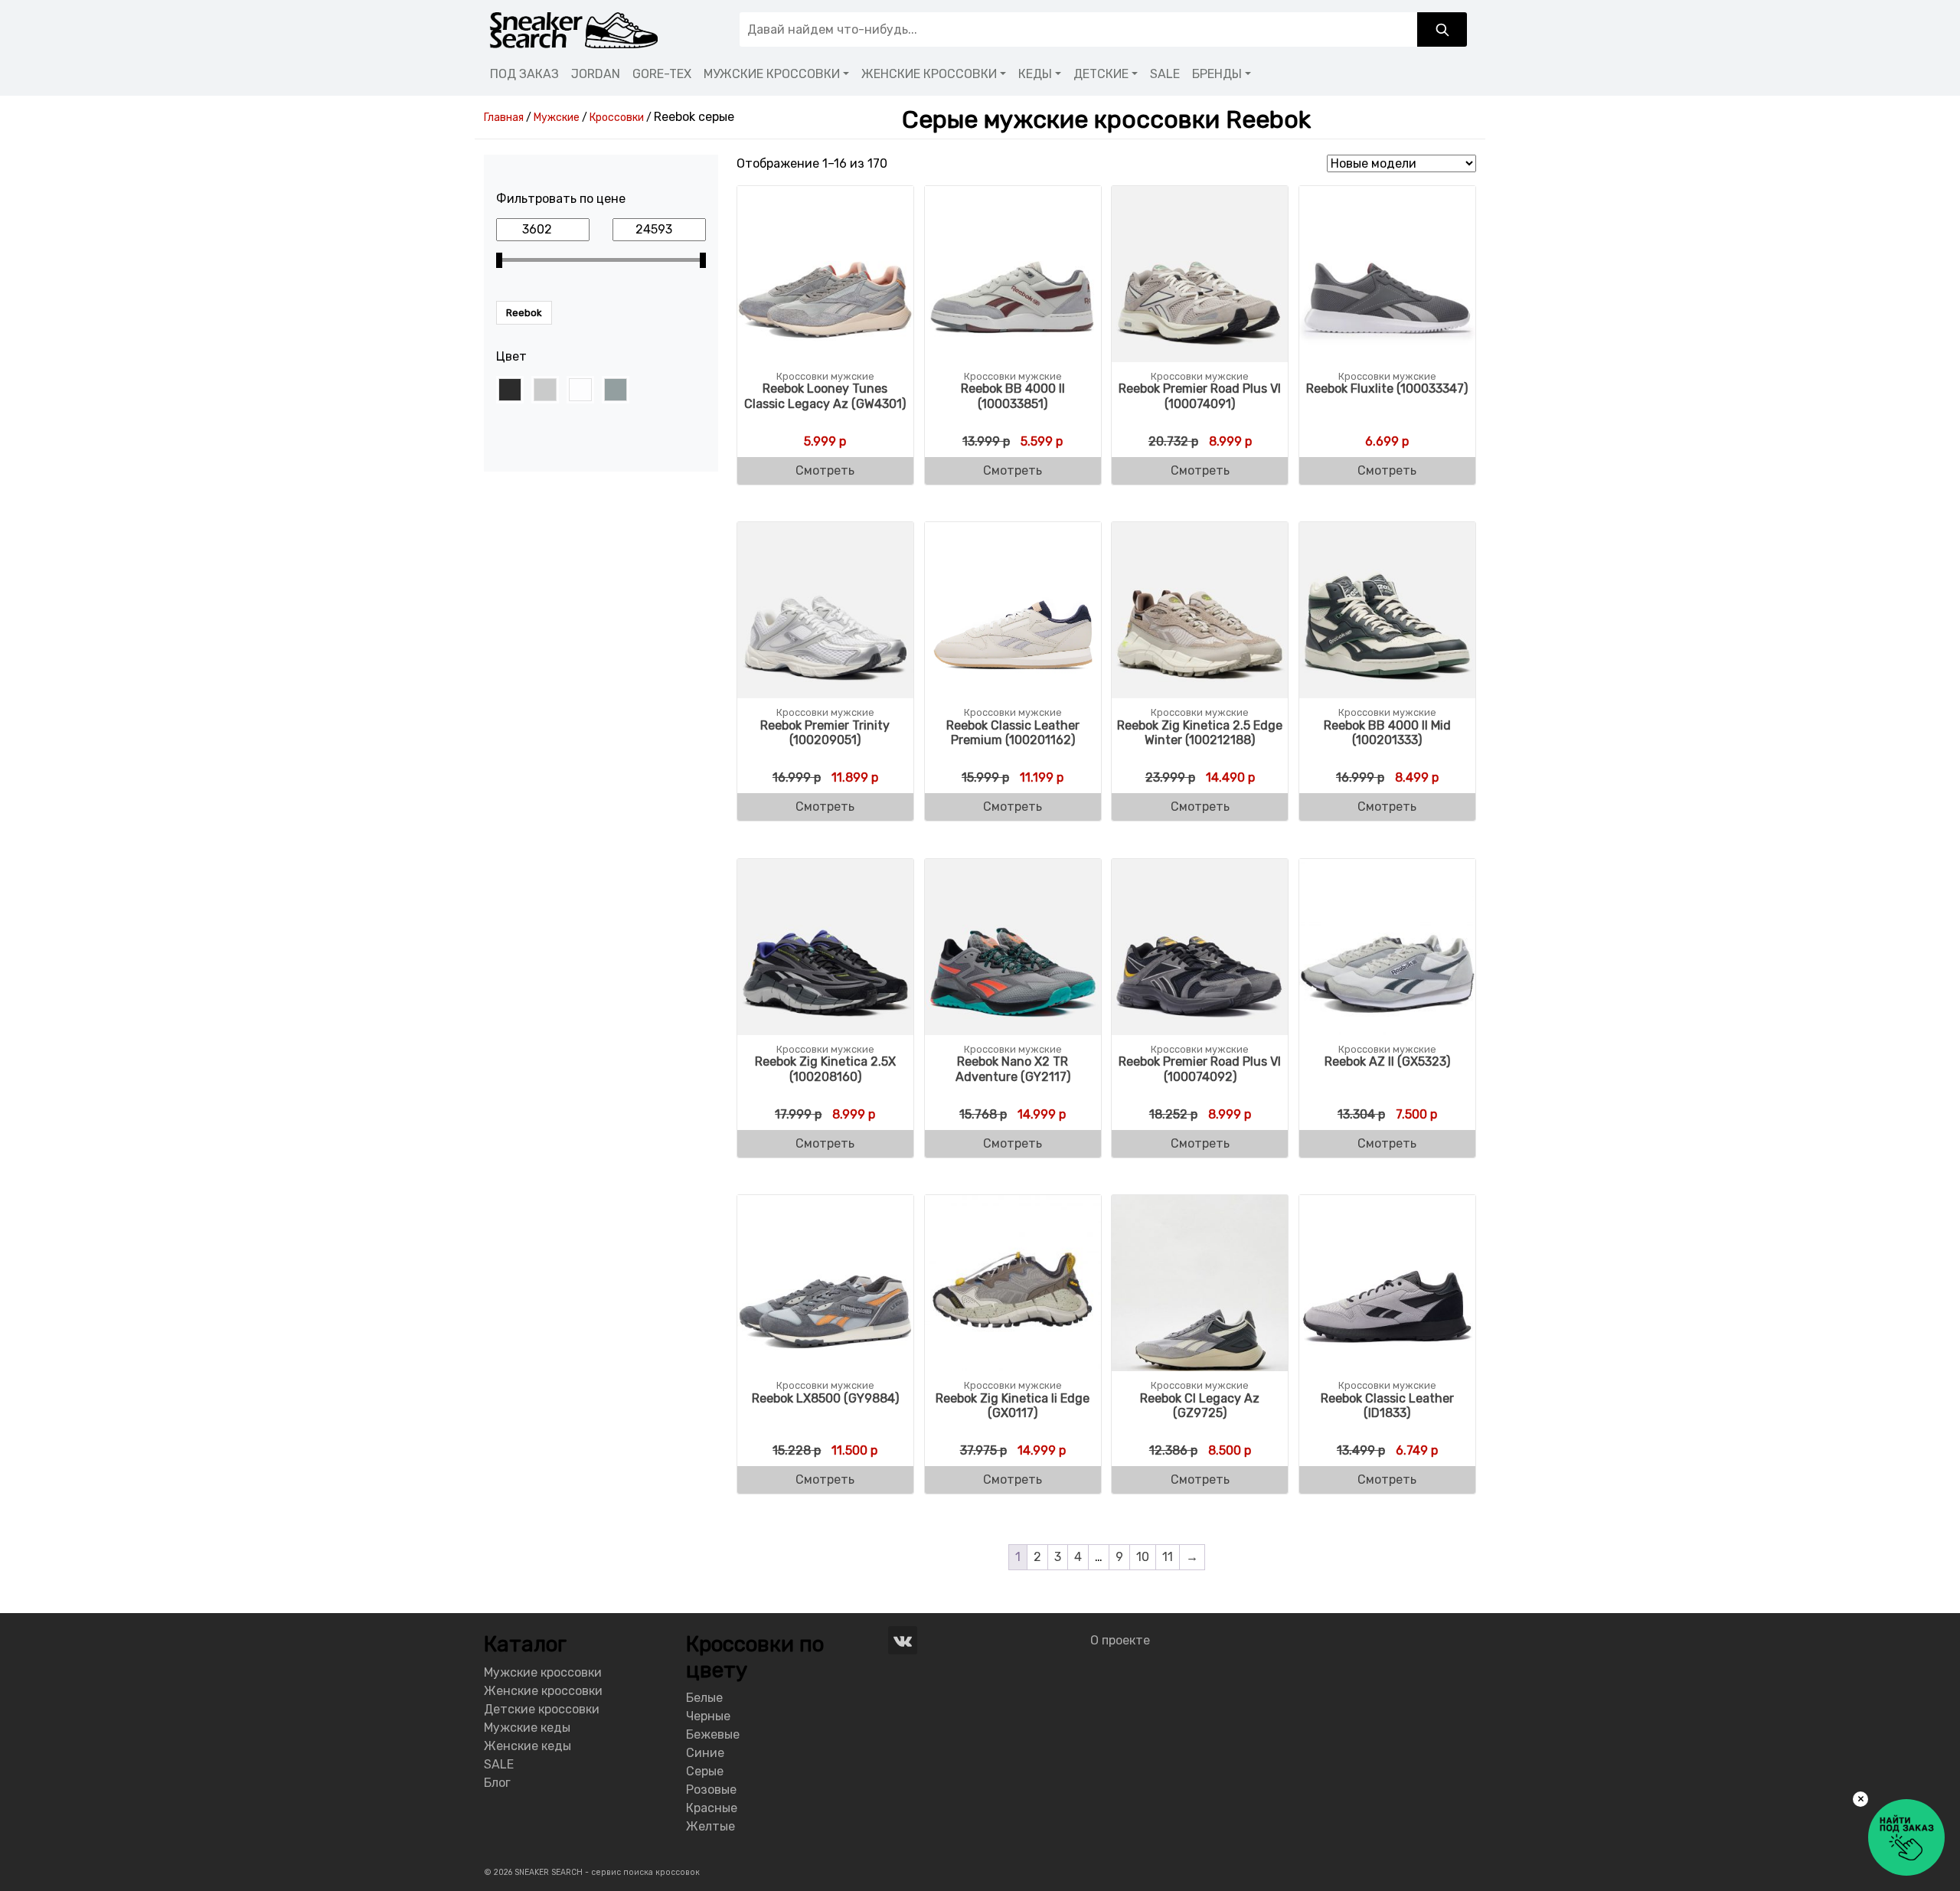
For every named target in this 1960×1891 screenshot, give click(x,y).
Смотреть (825, 470)
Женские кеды (528, 1746)
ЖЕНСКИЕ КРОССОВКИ (929, 74)
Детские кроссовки (542, 1709)
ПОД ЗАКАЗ (524, 74)
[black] (510, 390)
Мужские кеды (527, 1728)
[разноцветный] (580, 390)
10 (1143, 1557)
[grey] (545, 390)
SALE (1165, 74)
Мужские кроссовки (543, 1672)
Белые (704, 1698)
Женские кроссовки (543, 1691)
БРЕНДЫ (1217, 74)
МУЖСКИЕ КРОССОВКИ (772, 74)
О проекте (1120, 1640)
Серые (705, 1771)
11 (1168, 1557)
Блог (497, 1783)
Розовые (711, 1790)
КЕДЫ (1035, 74)
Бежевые (713, 1734)
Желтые (710, 1826)
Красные (712, 1808)
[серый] (616, 390)
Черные (708, 1716)
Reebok (524, 313)
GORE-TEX (662, 74)
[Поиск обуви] (1442, 29)
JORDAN (596, 74)
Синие (705, 1753)
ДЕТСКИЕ (1101, 74)
